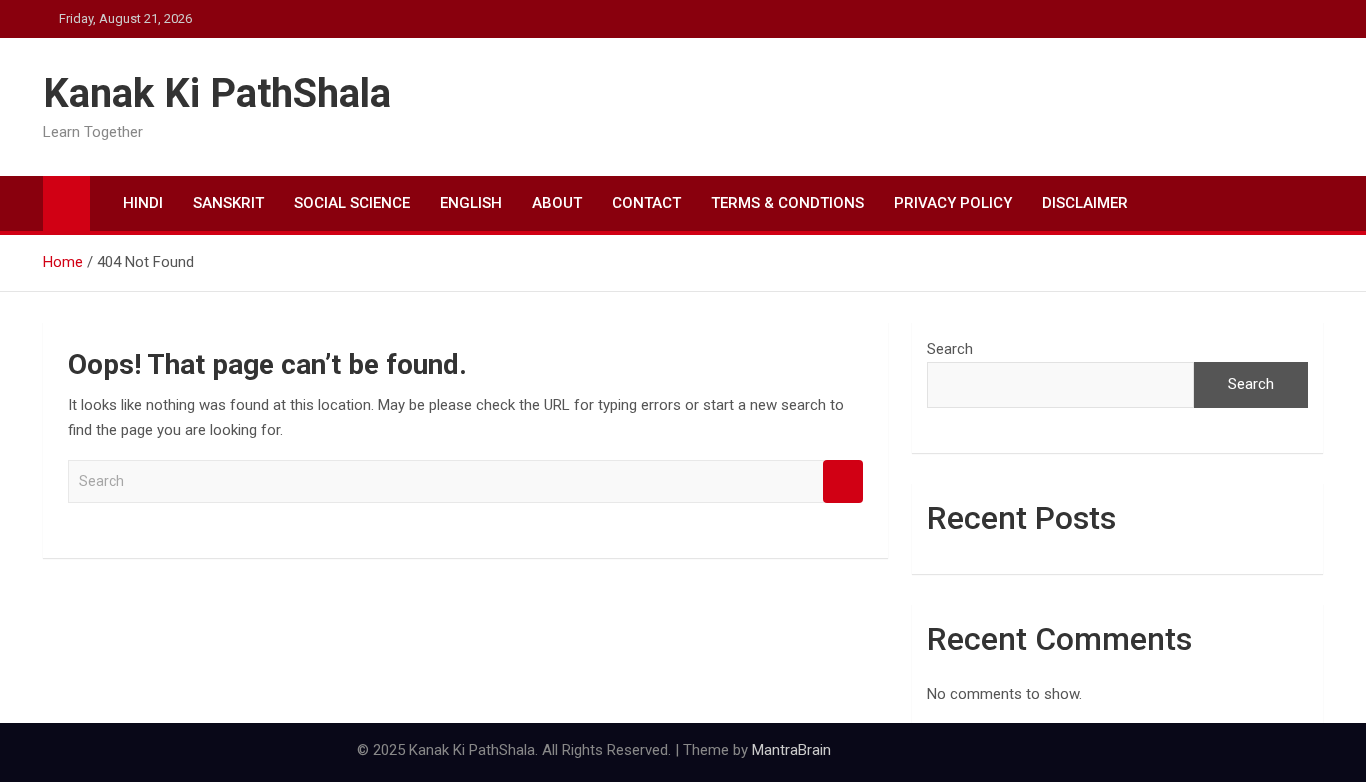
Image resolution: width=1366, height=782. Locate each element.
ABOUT (557, 203)
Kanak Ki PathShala (217, 93)
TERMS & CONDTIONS (787, 203)
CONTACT (646, 203)
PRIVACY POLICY (953, 203)
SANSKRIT (228, 203)
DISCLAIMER (1085, 203)
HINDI (143, 203)
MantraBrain (791, 750)
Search (843, 481)
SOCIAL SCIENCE (352, 203)
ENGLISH (471, 203)
